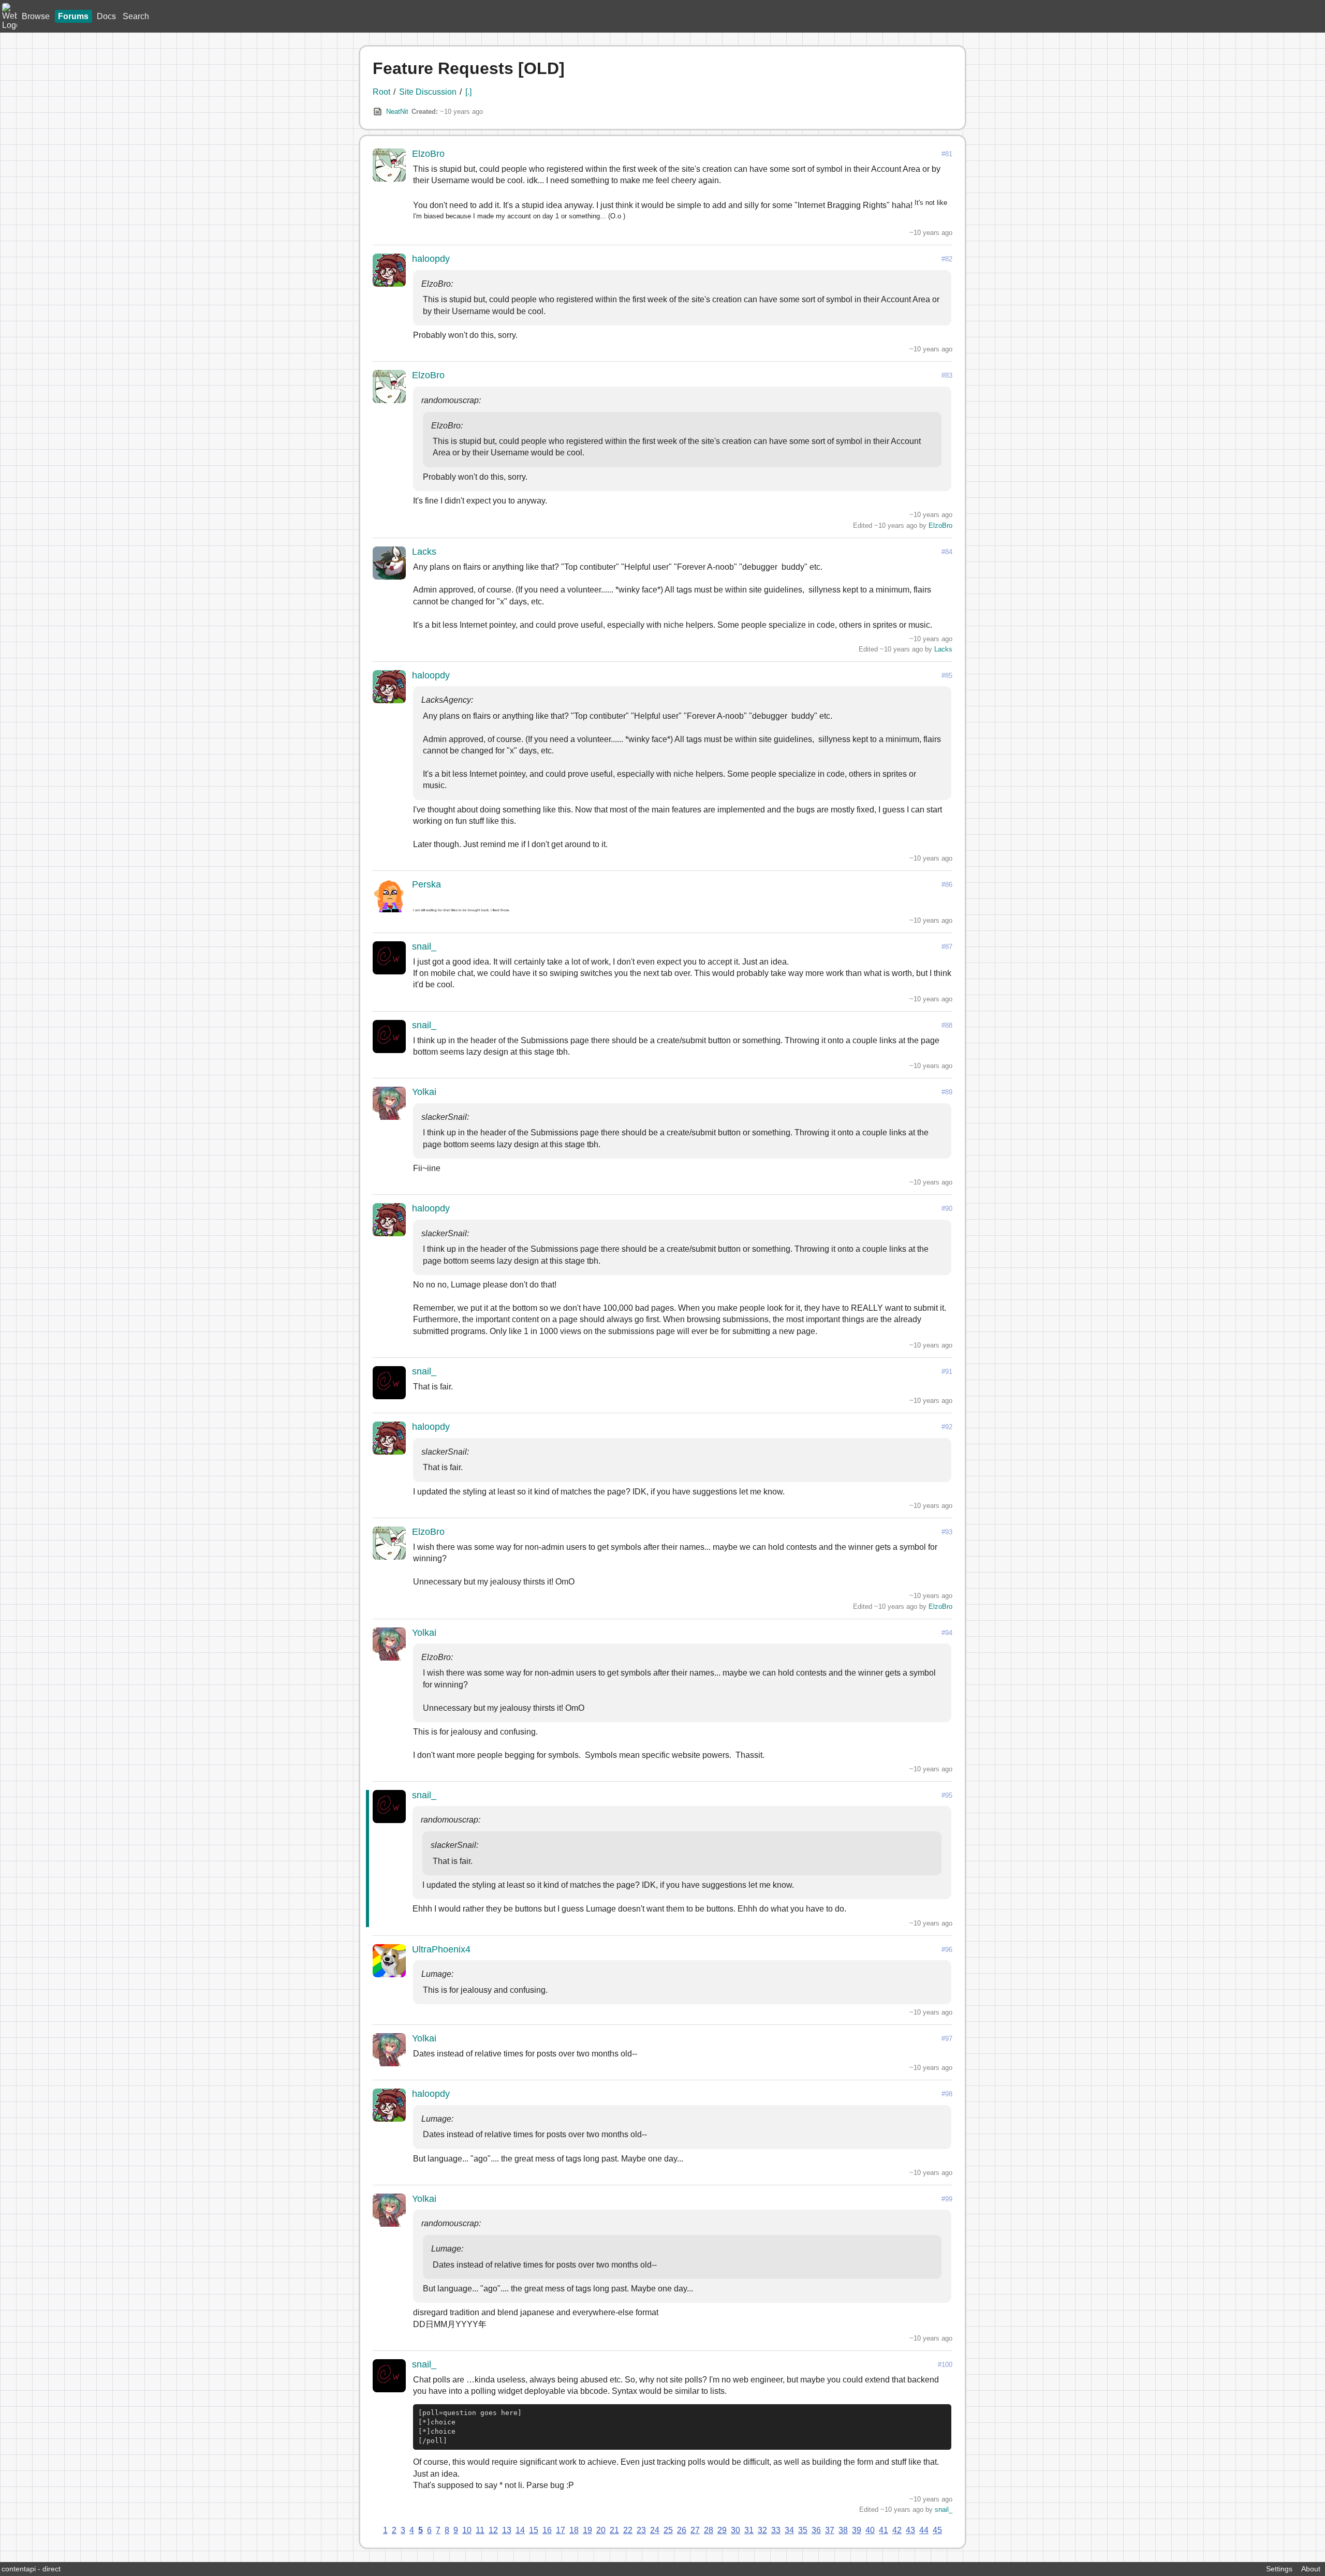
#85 (947, 676)
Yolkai (424, 1092)
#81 (947, 154)
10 (467, 2530)
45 (937, 2530)
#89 (947, 1092)
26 (682, 2530)
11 (480, 2530)
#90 (947, 1209)
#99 (947, 2199)
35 (803, 2530)
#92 (947, 1427)
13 (507, 2530)
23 (641, 2530)
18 (574, 2530)
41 (884, 2530)
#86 (947, 885)
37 (830, 2530)
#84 (947, 552)
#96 (947, 1950)
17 (561, 2530)
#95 (947, 1795)
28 (709, 2530)
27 (695, 2530)
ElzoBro (428, 154)
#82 (947, 259)
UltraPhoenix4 (441, 1949)
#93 (947, 1532)
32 (762, 2530)
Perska (426, 884)
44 (924, 2530)
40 (870, 2530)
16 (547, 2530)
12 (493, 2530)
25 (668, 2530)
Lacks (424, 552)
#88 (947, 1025)
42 (897, 2530)
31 (749, 2530)
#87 (947, 947)
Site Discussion (428, 92)
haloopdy (431, 259)
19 (587, 2530)
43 (910, 2530)
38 (843, 2530)
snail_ (424, 946)
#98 (947, 2094)
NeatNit (397, 112)
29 (722, 2530)
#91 (947, 1372)
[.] (468, 92)
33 (776, 2530)
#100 (945, 2365)
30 (735, 2530)
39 (857, 2530)
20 (601, 2530)
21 (614, 2530)
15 (534, 2530)
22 (628, 2530)
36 (816, 2530)
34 (789, 2530)
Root (381, 92)
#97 (947, 2039)
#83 (947, 375)
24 (655, 2530)
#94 (947, 1633)
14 (520, 2530)
